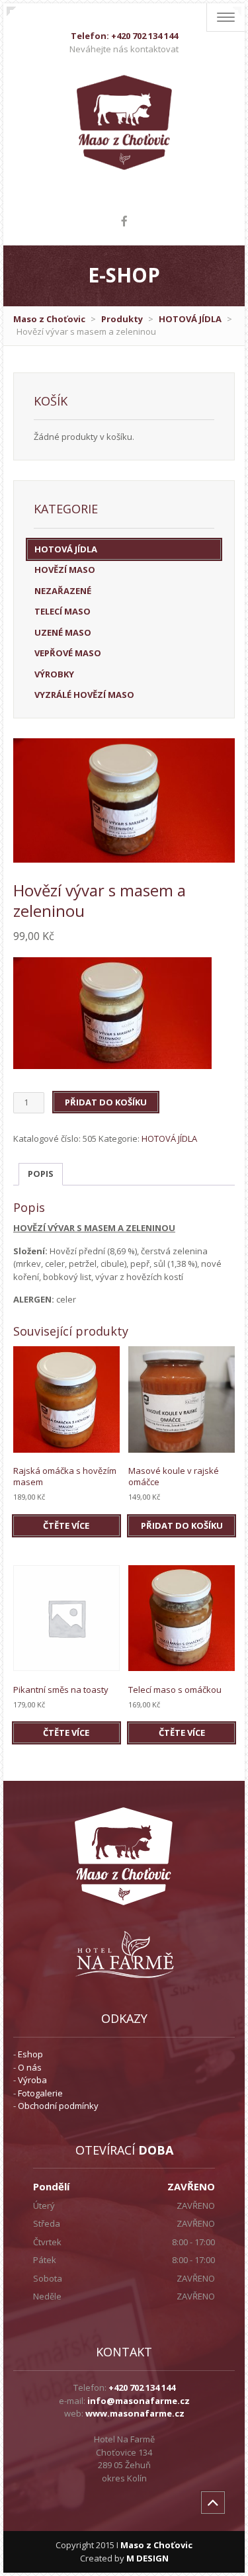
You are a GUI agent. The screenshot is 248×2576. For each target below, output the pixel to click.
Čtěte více (66, 1525)
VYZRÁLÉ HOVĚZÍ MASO (84, 695)
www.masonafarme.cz (135, 2413)
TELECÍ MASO (62, 611)
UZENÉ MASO (63, 632)
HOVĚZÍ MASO (65, 570)
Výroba (32, 2080)
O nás (30, 2067)
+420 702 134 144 (142, 2387)
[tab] (41, 1175)
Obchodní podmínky (58, 2106)
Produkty (122, 319)
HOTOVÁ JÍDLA (190, 319)
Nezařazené (63, 591)
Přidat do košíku (106, 1102)
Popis (41, 1174)
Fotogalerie (40, 2093)
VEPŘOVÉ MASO (68, 653)
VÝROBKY (54, 674)
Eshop (30, 2054)
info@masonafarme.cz (139, 2401)
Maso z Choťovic (49, 319)
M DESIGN (147, 2558)
